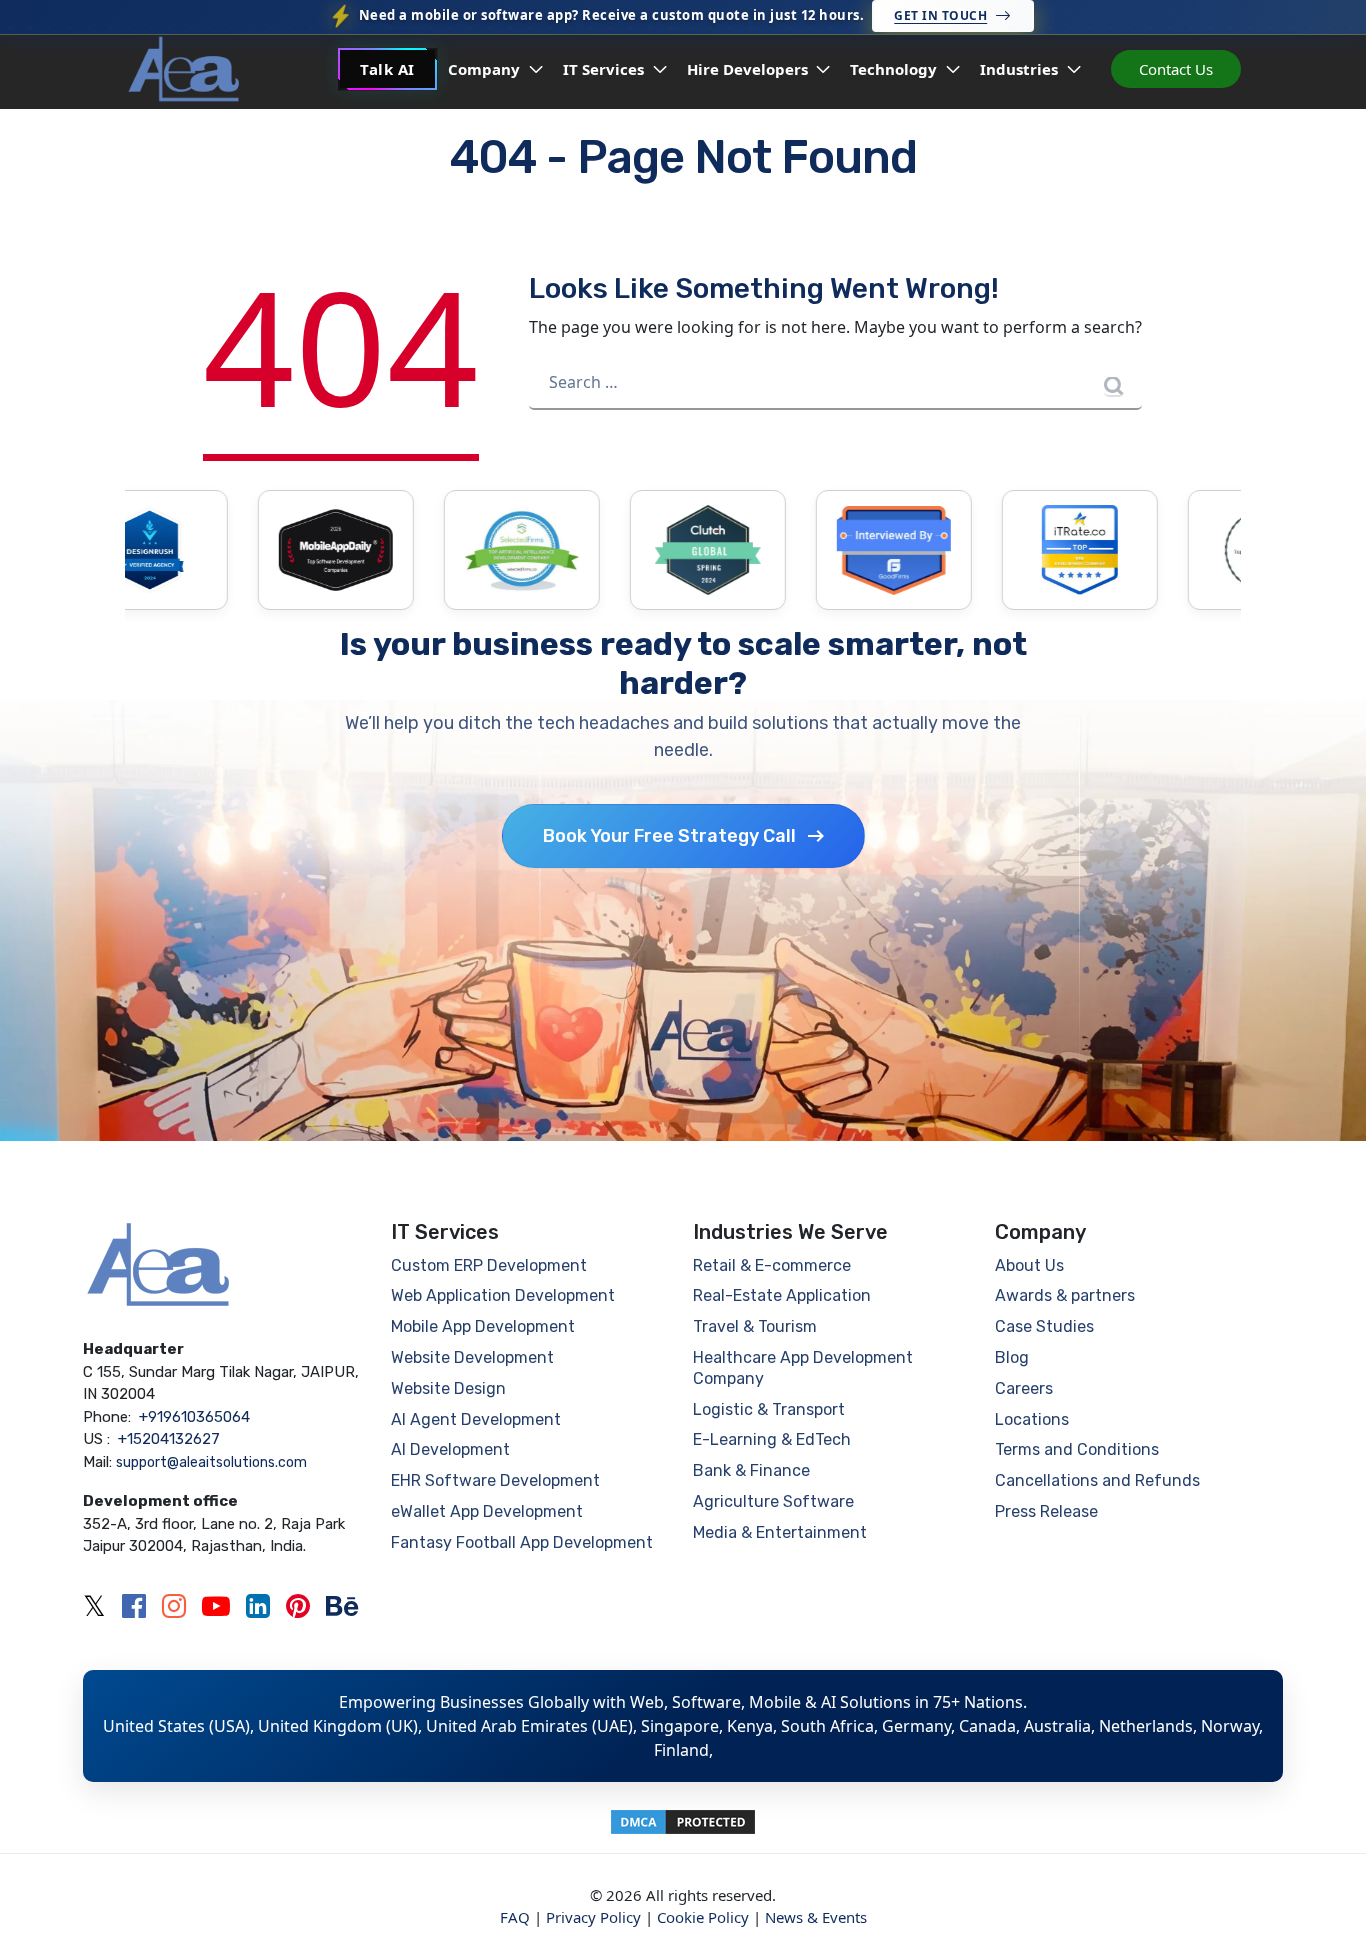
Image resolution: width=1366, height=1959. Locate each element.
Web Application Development (503, 1295)
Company (486, 69)
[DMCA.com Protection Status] (683, 1820)
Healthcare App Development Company (803, 1368)
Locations (1032, 1419)
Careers (1024, 1388)
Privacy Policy (593, 1917)
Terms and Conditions (1077, 1449)
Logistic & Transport (769, 1409)
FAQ (515, 1917)
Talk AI (387, 69)
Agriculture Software (773, 1501)
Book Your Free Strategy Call (669, 836)
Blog (1012, 1357)
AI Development (450, 1449)
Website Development (472, 1357)
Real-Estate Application (782, 1295)
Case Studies (1044, 1326)
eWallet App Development (487, 1511)
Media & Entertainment (780, 1532)
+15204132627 (169, 1439)
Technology (895, 69)
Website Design (448, 1388)
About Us (1029, 1265)
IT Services (605, 69)
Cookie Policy (703, 1917)
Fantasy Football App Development (522, 1542)
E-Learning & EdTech (772, 1439)
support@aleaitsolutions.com (211, 1462)
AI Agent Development (476, 1419)
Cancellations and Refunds (1097, 1480)
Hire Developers (749, 69)
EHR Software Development (495, 1480)
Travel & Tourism (755, 1326)
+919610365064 (194, 1417)
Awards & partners (1065, 1295)
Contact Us (1176, 69)
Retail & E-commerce (772, 1265)
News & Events (816, 1917)
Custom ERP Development (489, 1265)
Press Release (1046, 1511)
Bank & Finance (751, 1470)
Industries (1021, 69)
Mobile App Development (483, 1326)
